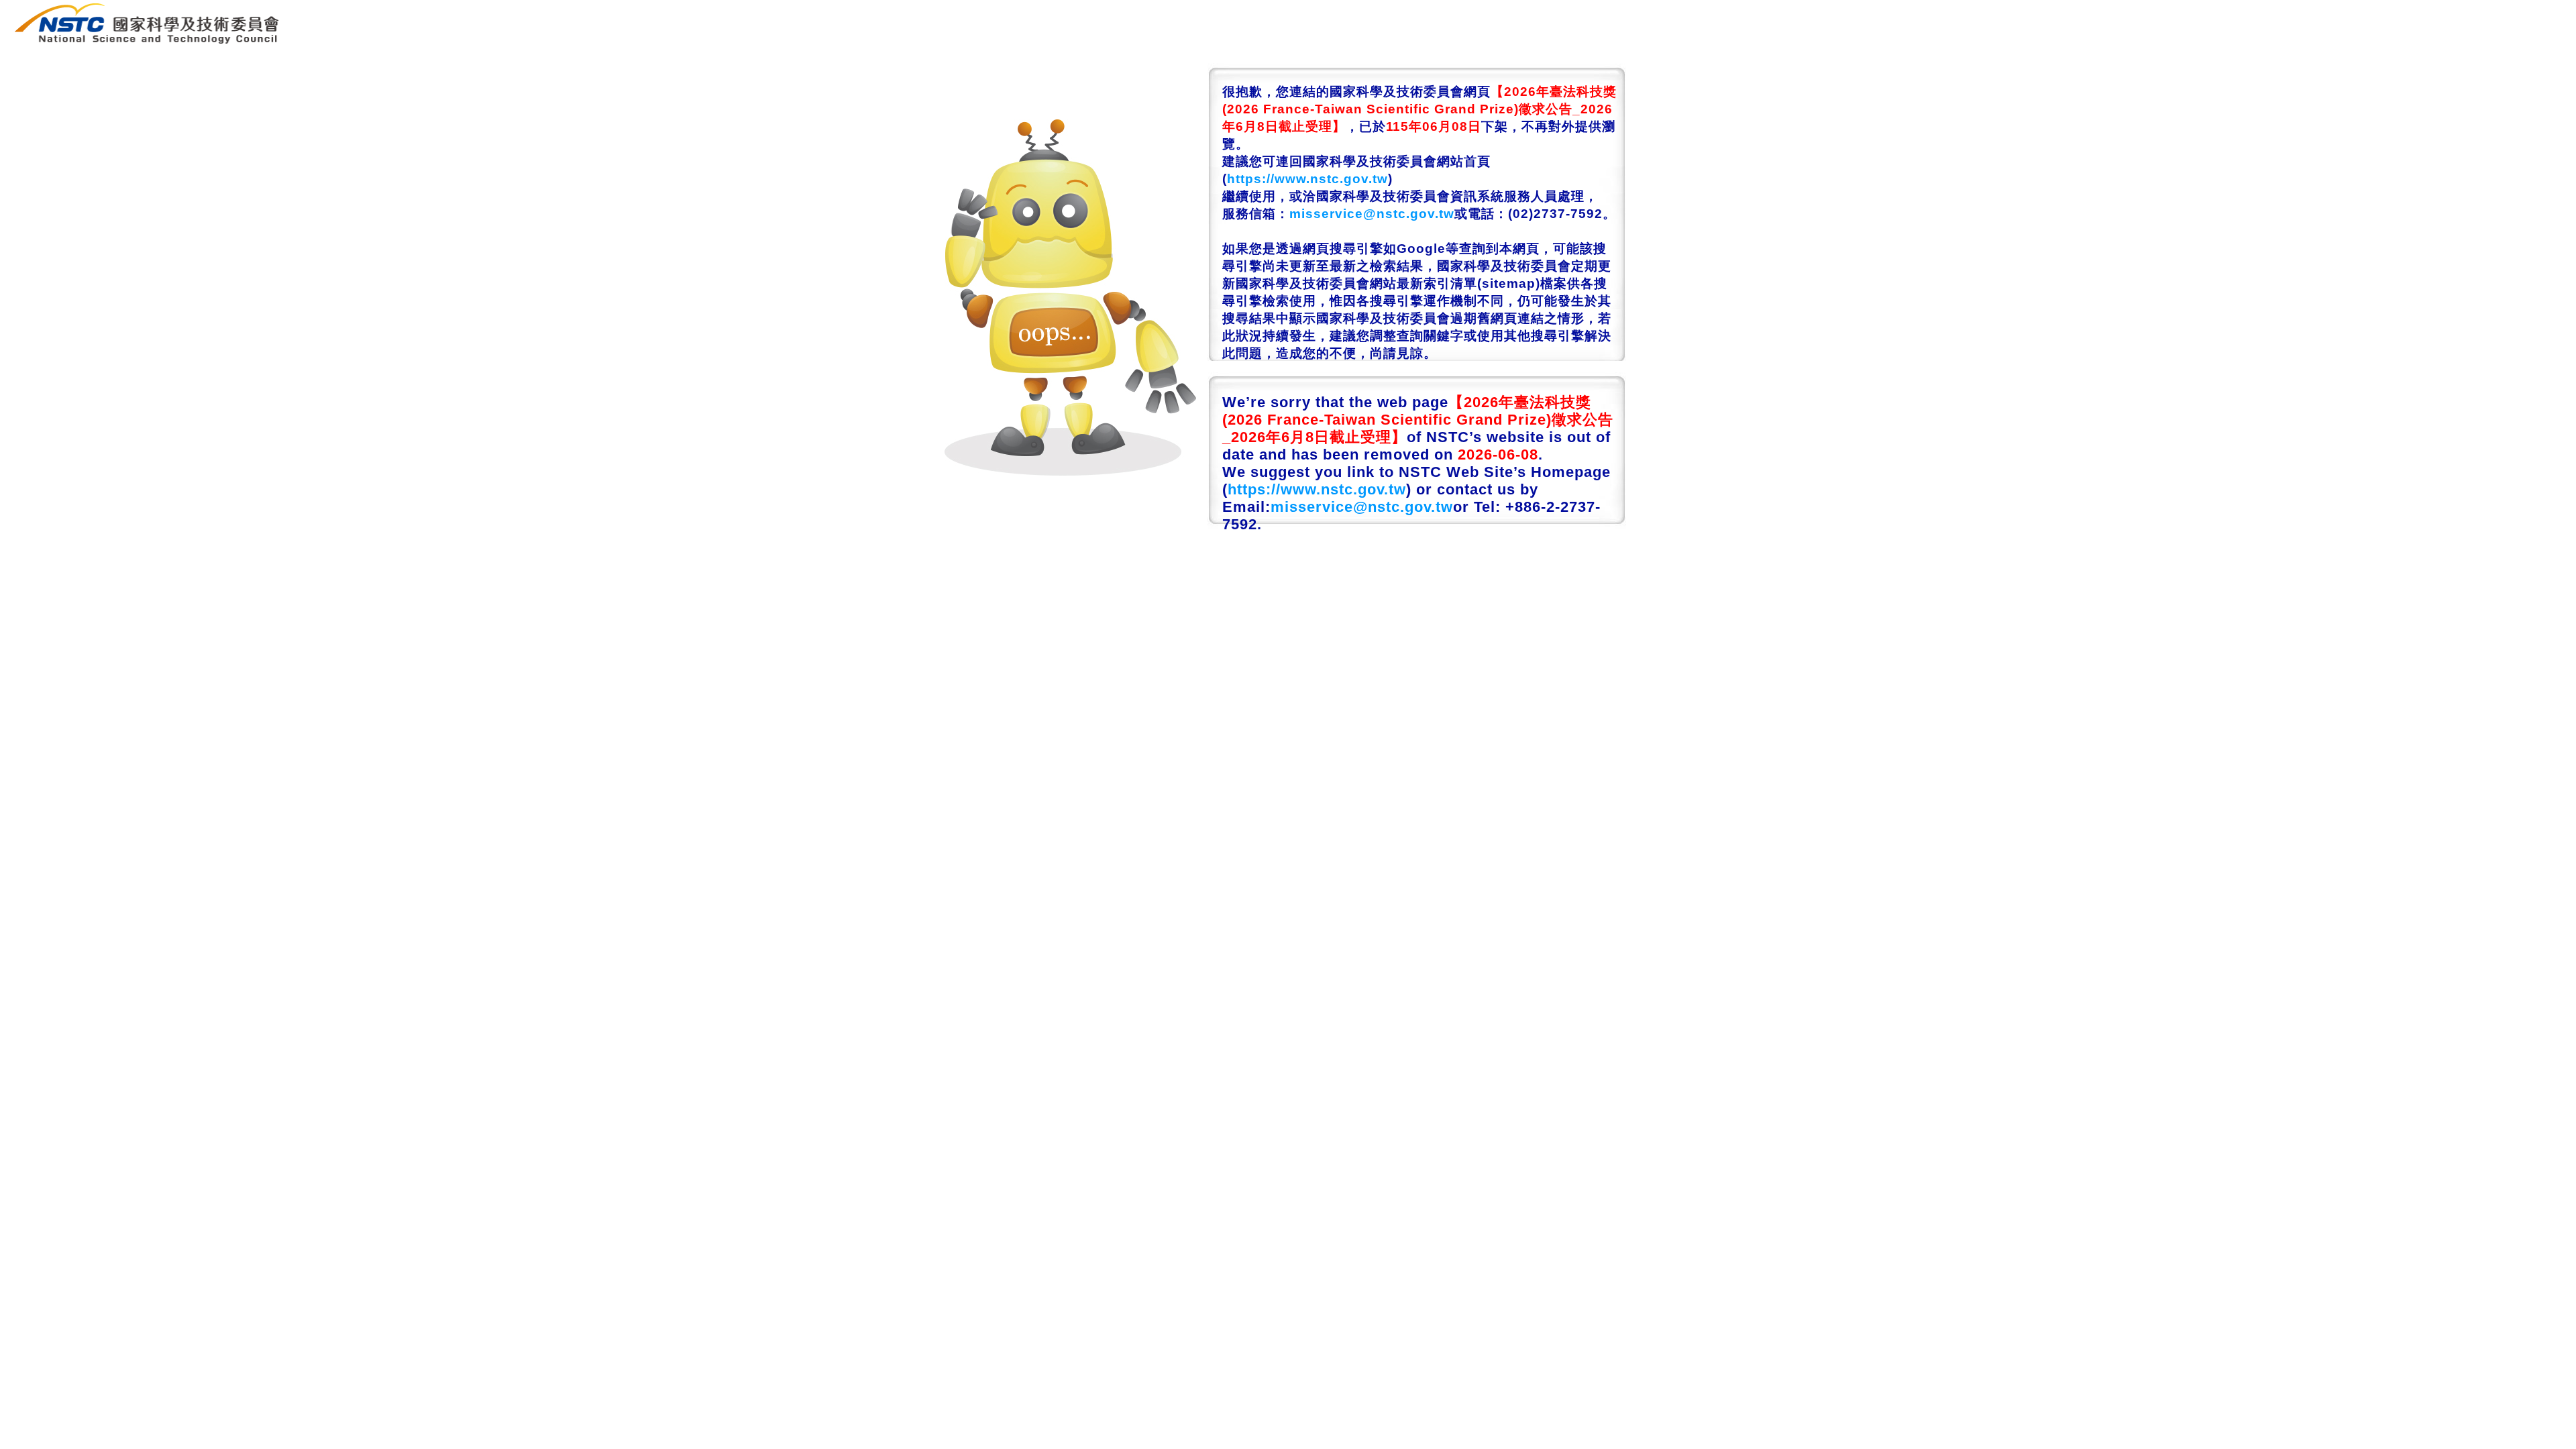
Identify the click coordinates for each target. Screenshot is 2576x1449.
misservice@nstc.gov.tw (1372, 214)
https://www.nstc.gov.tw (1307, 179)
